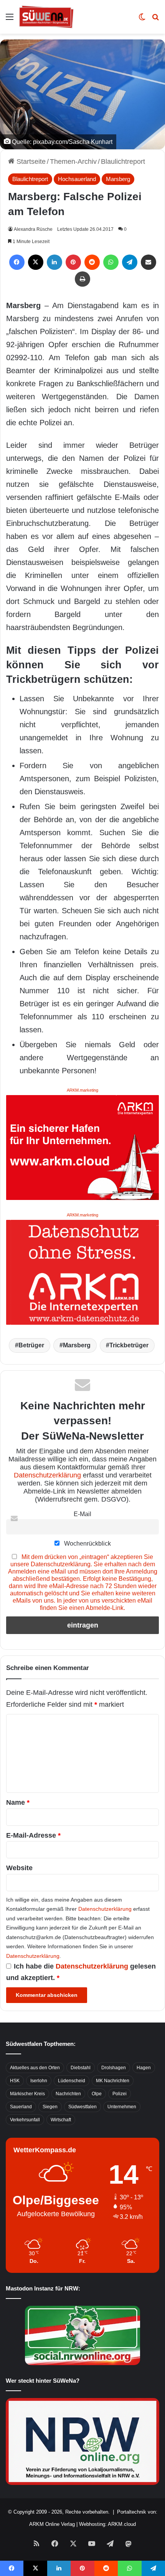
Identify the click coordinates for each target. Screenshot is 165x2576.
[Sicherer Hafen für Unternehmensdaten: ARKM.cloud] (82, 1147)
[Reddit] (92, 262)
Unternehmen (122, 2107)
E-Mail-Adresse (33, 1835)
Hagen (144, 2068)
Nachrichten (68, 2094)
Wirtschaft (61, 2120)
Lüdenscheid (72, 2081)
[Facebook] (17, 262)
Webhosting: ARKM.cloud (107, 2524)
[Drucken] (82, 279)
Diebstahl (81, 2068)
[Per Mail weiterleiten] (148, 262)
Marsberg (118, 179)
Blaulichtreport (123, 162)
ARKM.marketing (82, 1090)
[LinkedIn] (54, 262)
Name (18, 1802)
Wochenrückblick (87, 1543)
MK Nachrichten (113, 2081)
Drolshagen (114, 2068)
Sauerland (21, 2107)
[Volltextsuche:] (155, 20)
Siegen (50, 2107)
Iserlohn (39, 2081)
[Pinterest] (73, 262)
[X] (36, 262)
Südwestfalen (82, 2107)
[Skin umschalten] (142, 20)
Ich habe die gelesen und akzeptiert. (81, 1972)
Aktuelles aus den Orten (35, 2068)
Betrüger (31, 1345)
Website (19, 1868)
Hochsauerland (77, 179)
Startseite (30, 162)
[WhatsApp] (111, 262)
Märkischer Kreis (27, 2094)
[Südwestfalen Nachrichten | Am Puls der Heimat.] (46, 17)
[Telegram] (130, 262)
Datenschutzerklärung (47, 1475)
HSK (15, 2081)
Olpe (97, 2094)
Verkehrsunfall (25, 2120)
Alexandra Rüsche (33, 229)
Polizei (120, 2094)
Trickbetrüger (129, 1345)
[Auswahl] (10, 20)
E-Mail (82, 1514)
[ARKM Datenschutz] (82, 1272)
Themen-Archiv (73, 162)
